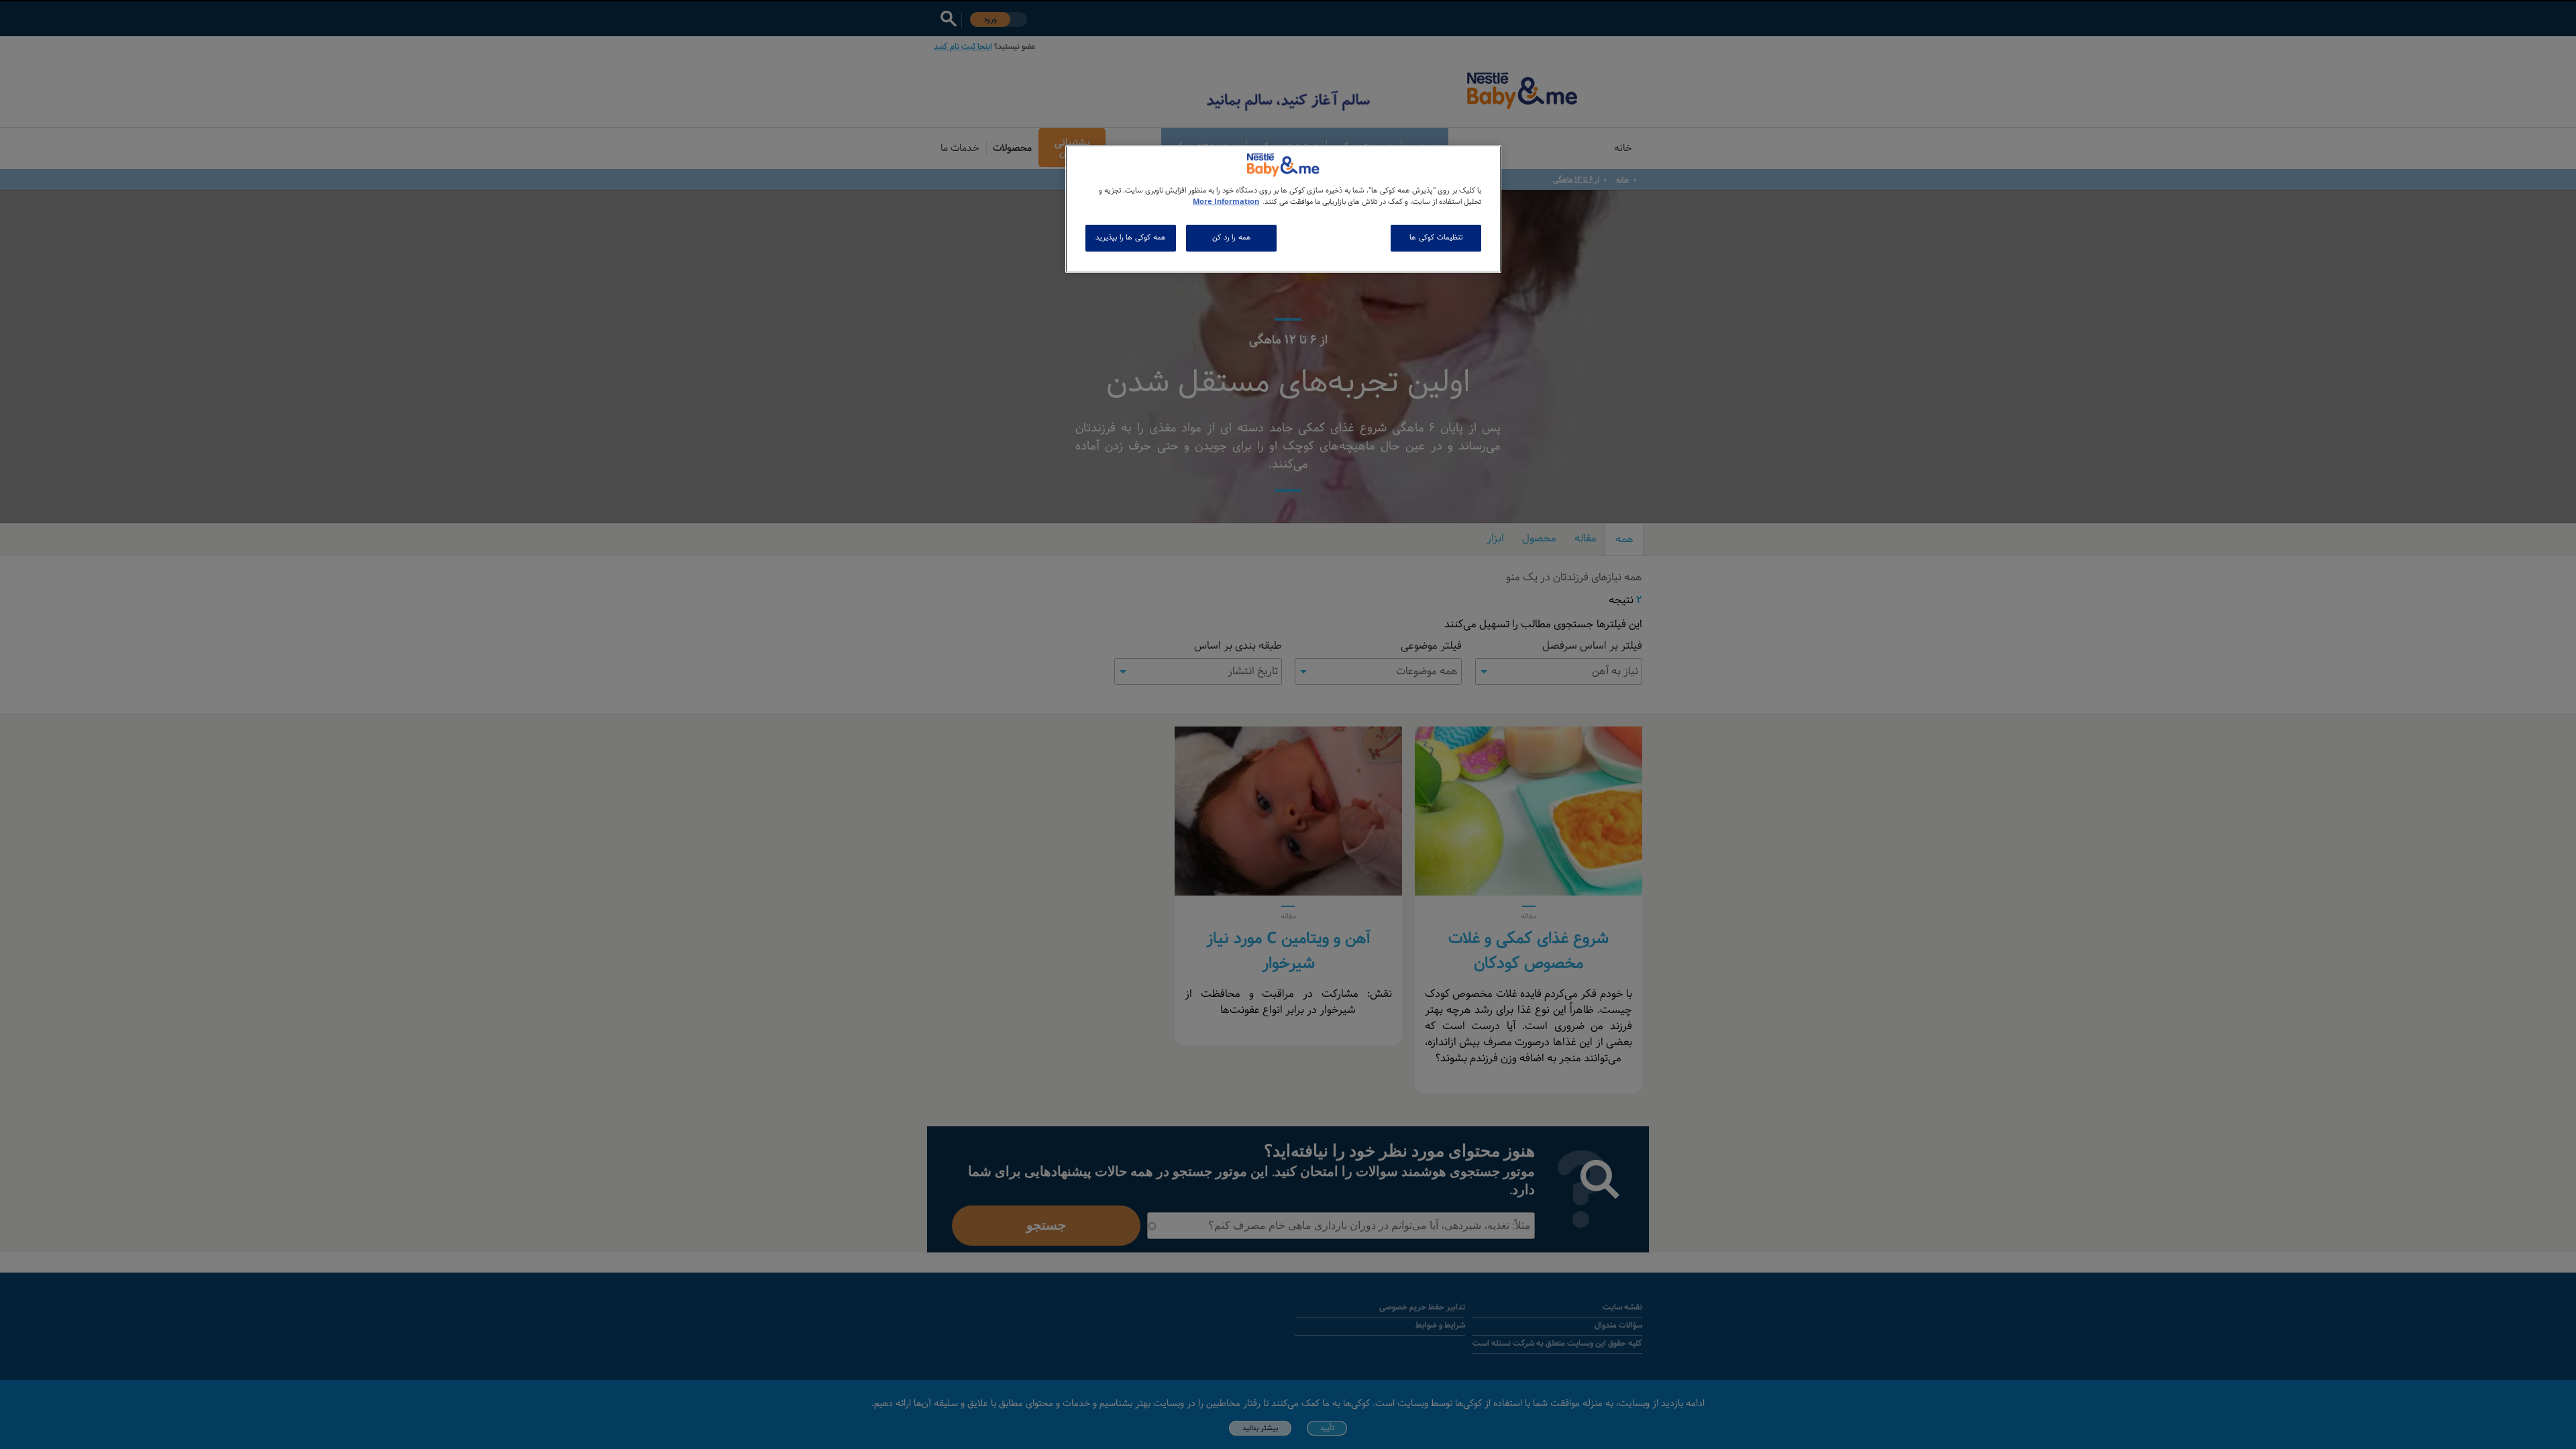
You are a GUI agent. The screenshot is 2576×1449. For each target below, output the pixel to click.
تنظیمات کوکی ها (1436, 237)
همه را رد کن (1232, 237)
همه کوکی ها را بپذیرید (1130, 237)
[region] (1283, 209)
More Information (1226, 202)
